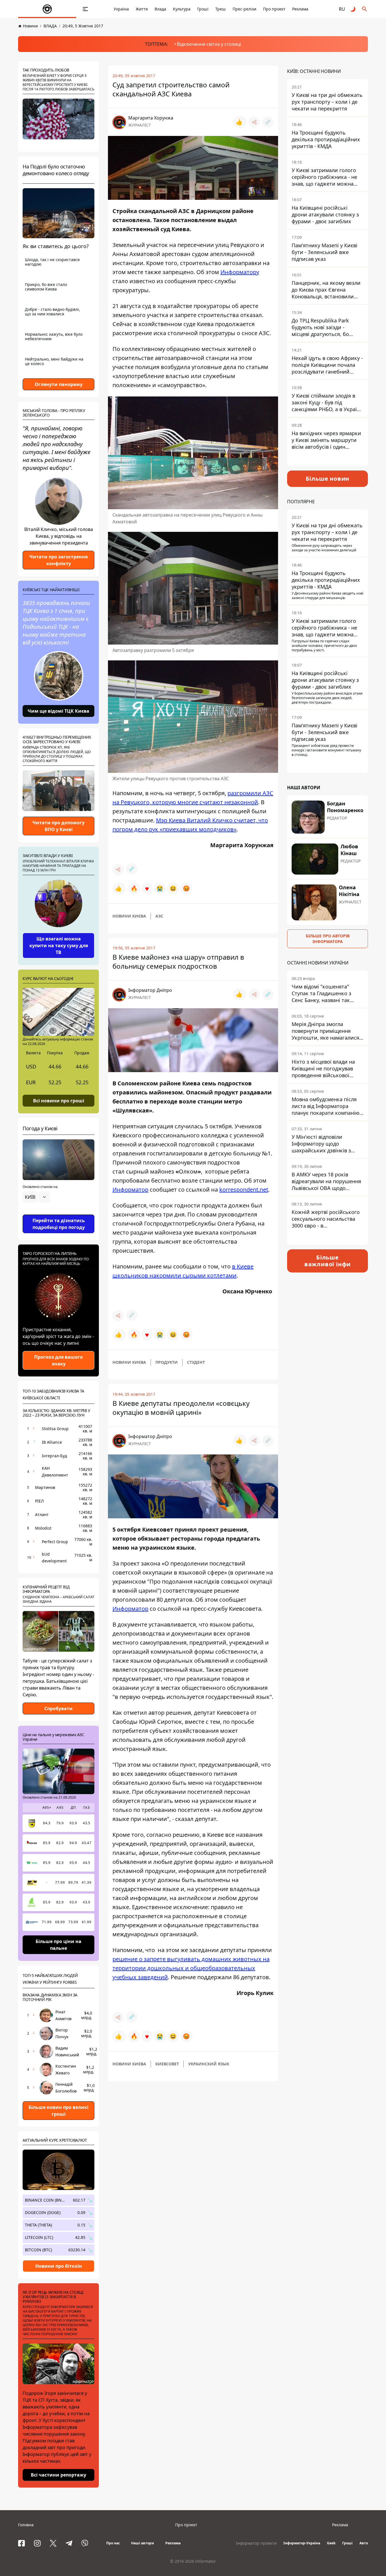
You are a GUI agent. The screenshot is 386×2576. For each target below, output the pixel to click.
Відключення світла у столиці (209, 44)
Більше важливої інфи (328, 1261)
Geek (331, 2543)
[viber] (85, 2543)
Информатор (130, 1190)
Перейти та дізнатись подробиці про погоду (59, 1224)
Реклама (300, 9)
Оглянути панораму (59, 384)
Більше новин (328, 479)
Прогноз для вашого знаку (58, 1360)
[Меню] (85, 9)
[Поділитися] (254, 122)
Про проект (274, 9)
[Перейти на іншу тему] (353, 9)
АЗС (159, 916)
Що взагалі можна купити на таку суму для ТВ (59, 946)
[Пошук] (365, 9)
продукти (167, 1362)
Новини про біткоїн (59, 2266)
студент (196, 1362)
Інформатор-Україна (302, 2543)
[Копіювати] (268, 122)
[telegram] (69, 2543)
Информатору (240, 272)
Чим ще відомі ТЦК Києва (58, 711)
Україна (121, 9)
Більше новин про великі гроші (58, 2111)
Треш (221, 9)
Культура (182, 9)
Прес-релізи (244, 9)
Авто (364, 2543)
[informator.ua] (47, 9)
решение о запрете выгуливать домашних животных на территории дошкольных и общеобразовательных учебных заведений (191, 1968)
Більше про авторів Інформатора (328, 939)
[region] (58, 1213)
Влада (160, 9)
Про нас (113, 2543)
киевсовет (167, 2064)
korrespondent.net (244, 1190)
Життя (142, 9)
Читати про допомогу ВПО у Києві (58, 826)
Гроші (203, 9)
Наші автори (143, 2543)
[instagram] (37, 2543)
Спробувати (58, 1708)
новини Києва (129, 916)
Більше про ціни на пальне (58, 1945)
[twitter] (53, 2543)
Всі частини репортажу (58, 2475)
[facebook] (21, 2543)
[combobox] (36, 1197)
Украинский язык (209, 2064)
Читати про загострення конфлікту (58, 560)
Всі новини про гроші (59, 1100)
